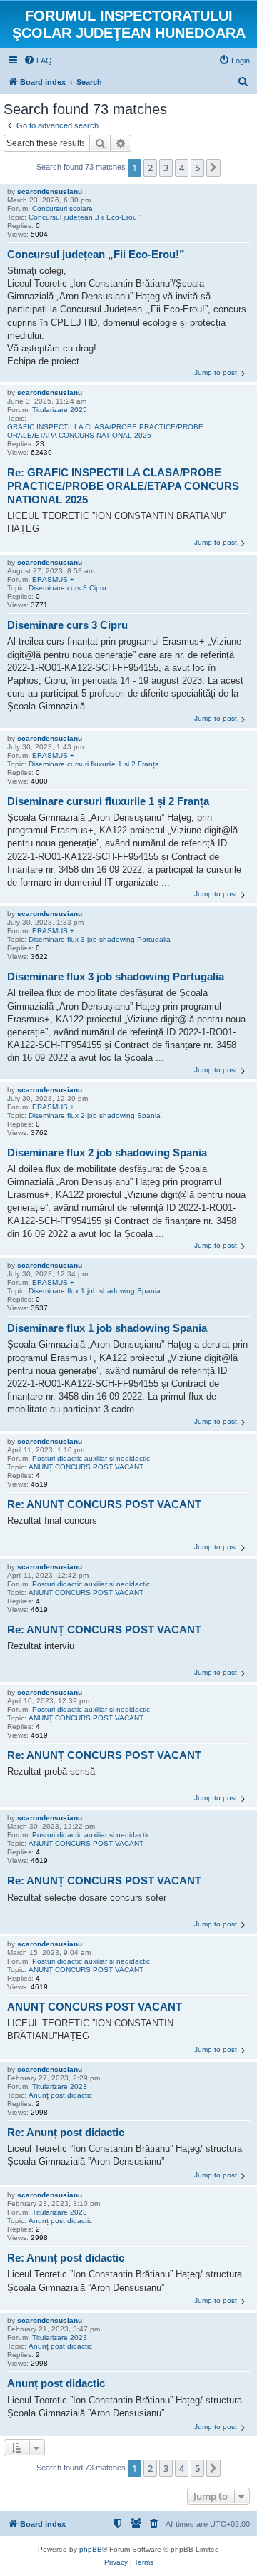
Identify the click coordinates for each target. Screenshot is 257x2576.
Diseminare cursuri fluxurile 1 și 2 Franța (94, 764)
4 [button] (182, 168)
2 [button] (150, 168)
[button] (213, 168)
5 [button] (197, 168)
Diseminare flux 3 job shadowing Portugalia (100, 939)
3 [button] (166, 168)
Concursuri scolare (62, 209)
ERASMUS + (53, 579)
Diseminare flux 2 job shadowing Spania (95, 1115)
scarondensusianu (50, 191)
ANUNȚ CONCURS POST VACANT (86, 1467)
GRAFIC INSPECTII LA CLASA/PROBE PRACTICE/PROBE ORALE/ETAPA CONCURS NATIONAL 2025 (105, 431)
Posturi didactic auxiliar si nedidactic (91, 1458)
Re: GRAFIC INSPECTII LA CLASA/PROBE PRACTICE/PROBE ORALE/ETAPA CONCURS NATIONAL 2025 (123, 486)
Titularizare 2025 (60, 410)
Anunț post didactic (60, 2095)
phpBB (91, 2549)
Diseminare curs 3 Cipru (67, 588)
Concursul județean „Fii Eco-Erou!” (85, 217)
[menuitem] (38, 61)
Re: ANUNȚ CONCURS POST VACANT (104, 1504)
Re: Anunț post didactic (66, 2132)
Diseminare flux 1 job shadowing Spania (95, 1291)
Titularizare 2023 (60, 2087)
